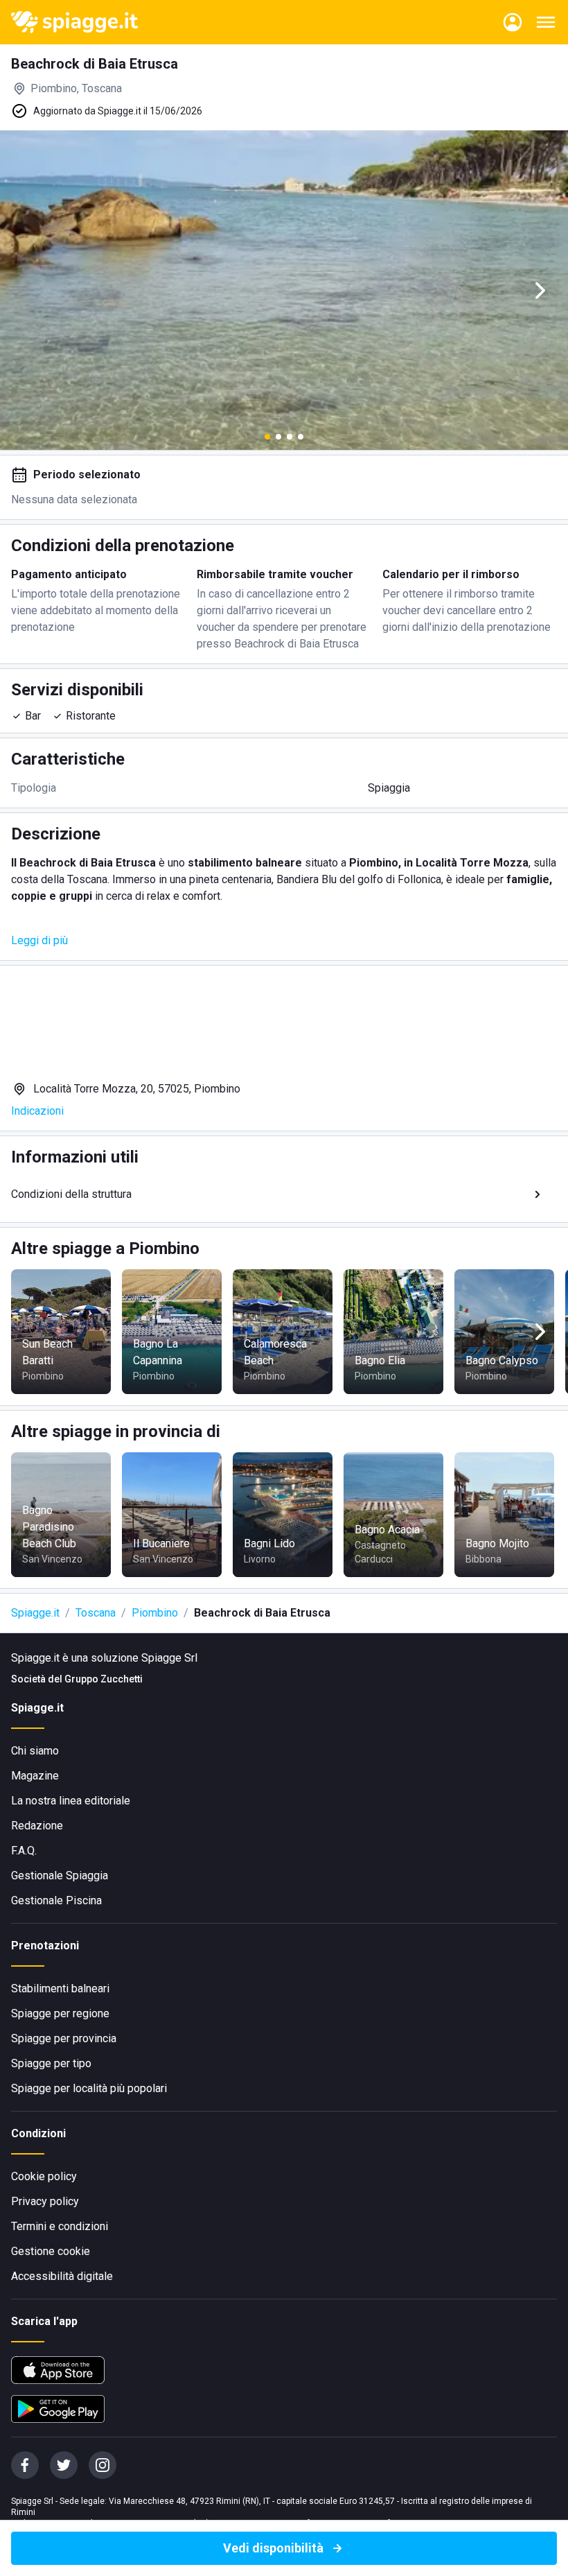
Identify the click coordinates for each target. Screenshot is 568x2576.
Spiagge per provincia (64, 2038)
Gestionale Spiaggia (60, 1876)
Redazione (37, 1826)
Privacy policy (45, 2201)
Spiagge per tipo (51, 2063)
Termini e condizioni (60, 2226)
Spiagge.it (35, 1613)
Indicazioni (37, 1111)
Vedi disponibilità (273, 2548)
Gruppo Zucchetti (104, 1679)
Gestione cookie (51, 2251)
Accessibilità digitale (62, 2276)
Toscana (96, 1613)
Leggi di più (39, 940)
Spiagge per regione (60, 2013)
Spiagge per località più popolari (89, 2088)
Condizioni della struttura (71, 1194)
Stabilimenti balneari (60, 1988)
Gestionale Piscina (56, 1900)
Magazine (35, 1776)
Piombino (155, 1613)
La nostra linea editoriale (71, 1801)
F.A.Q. (24, 1851)
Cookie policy (44, 2176)
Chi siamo (35, 1751)
